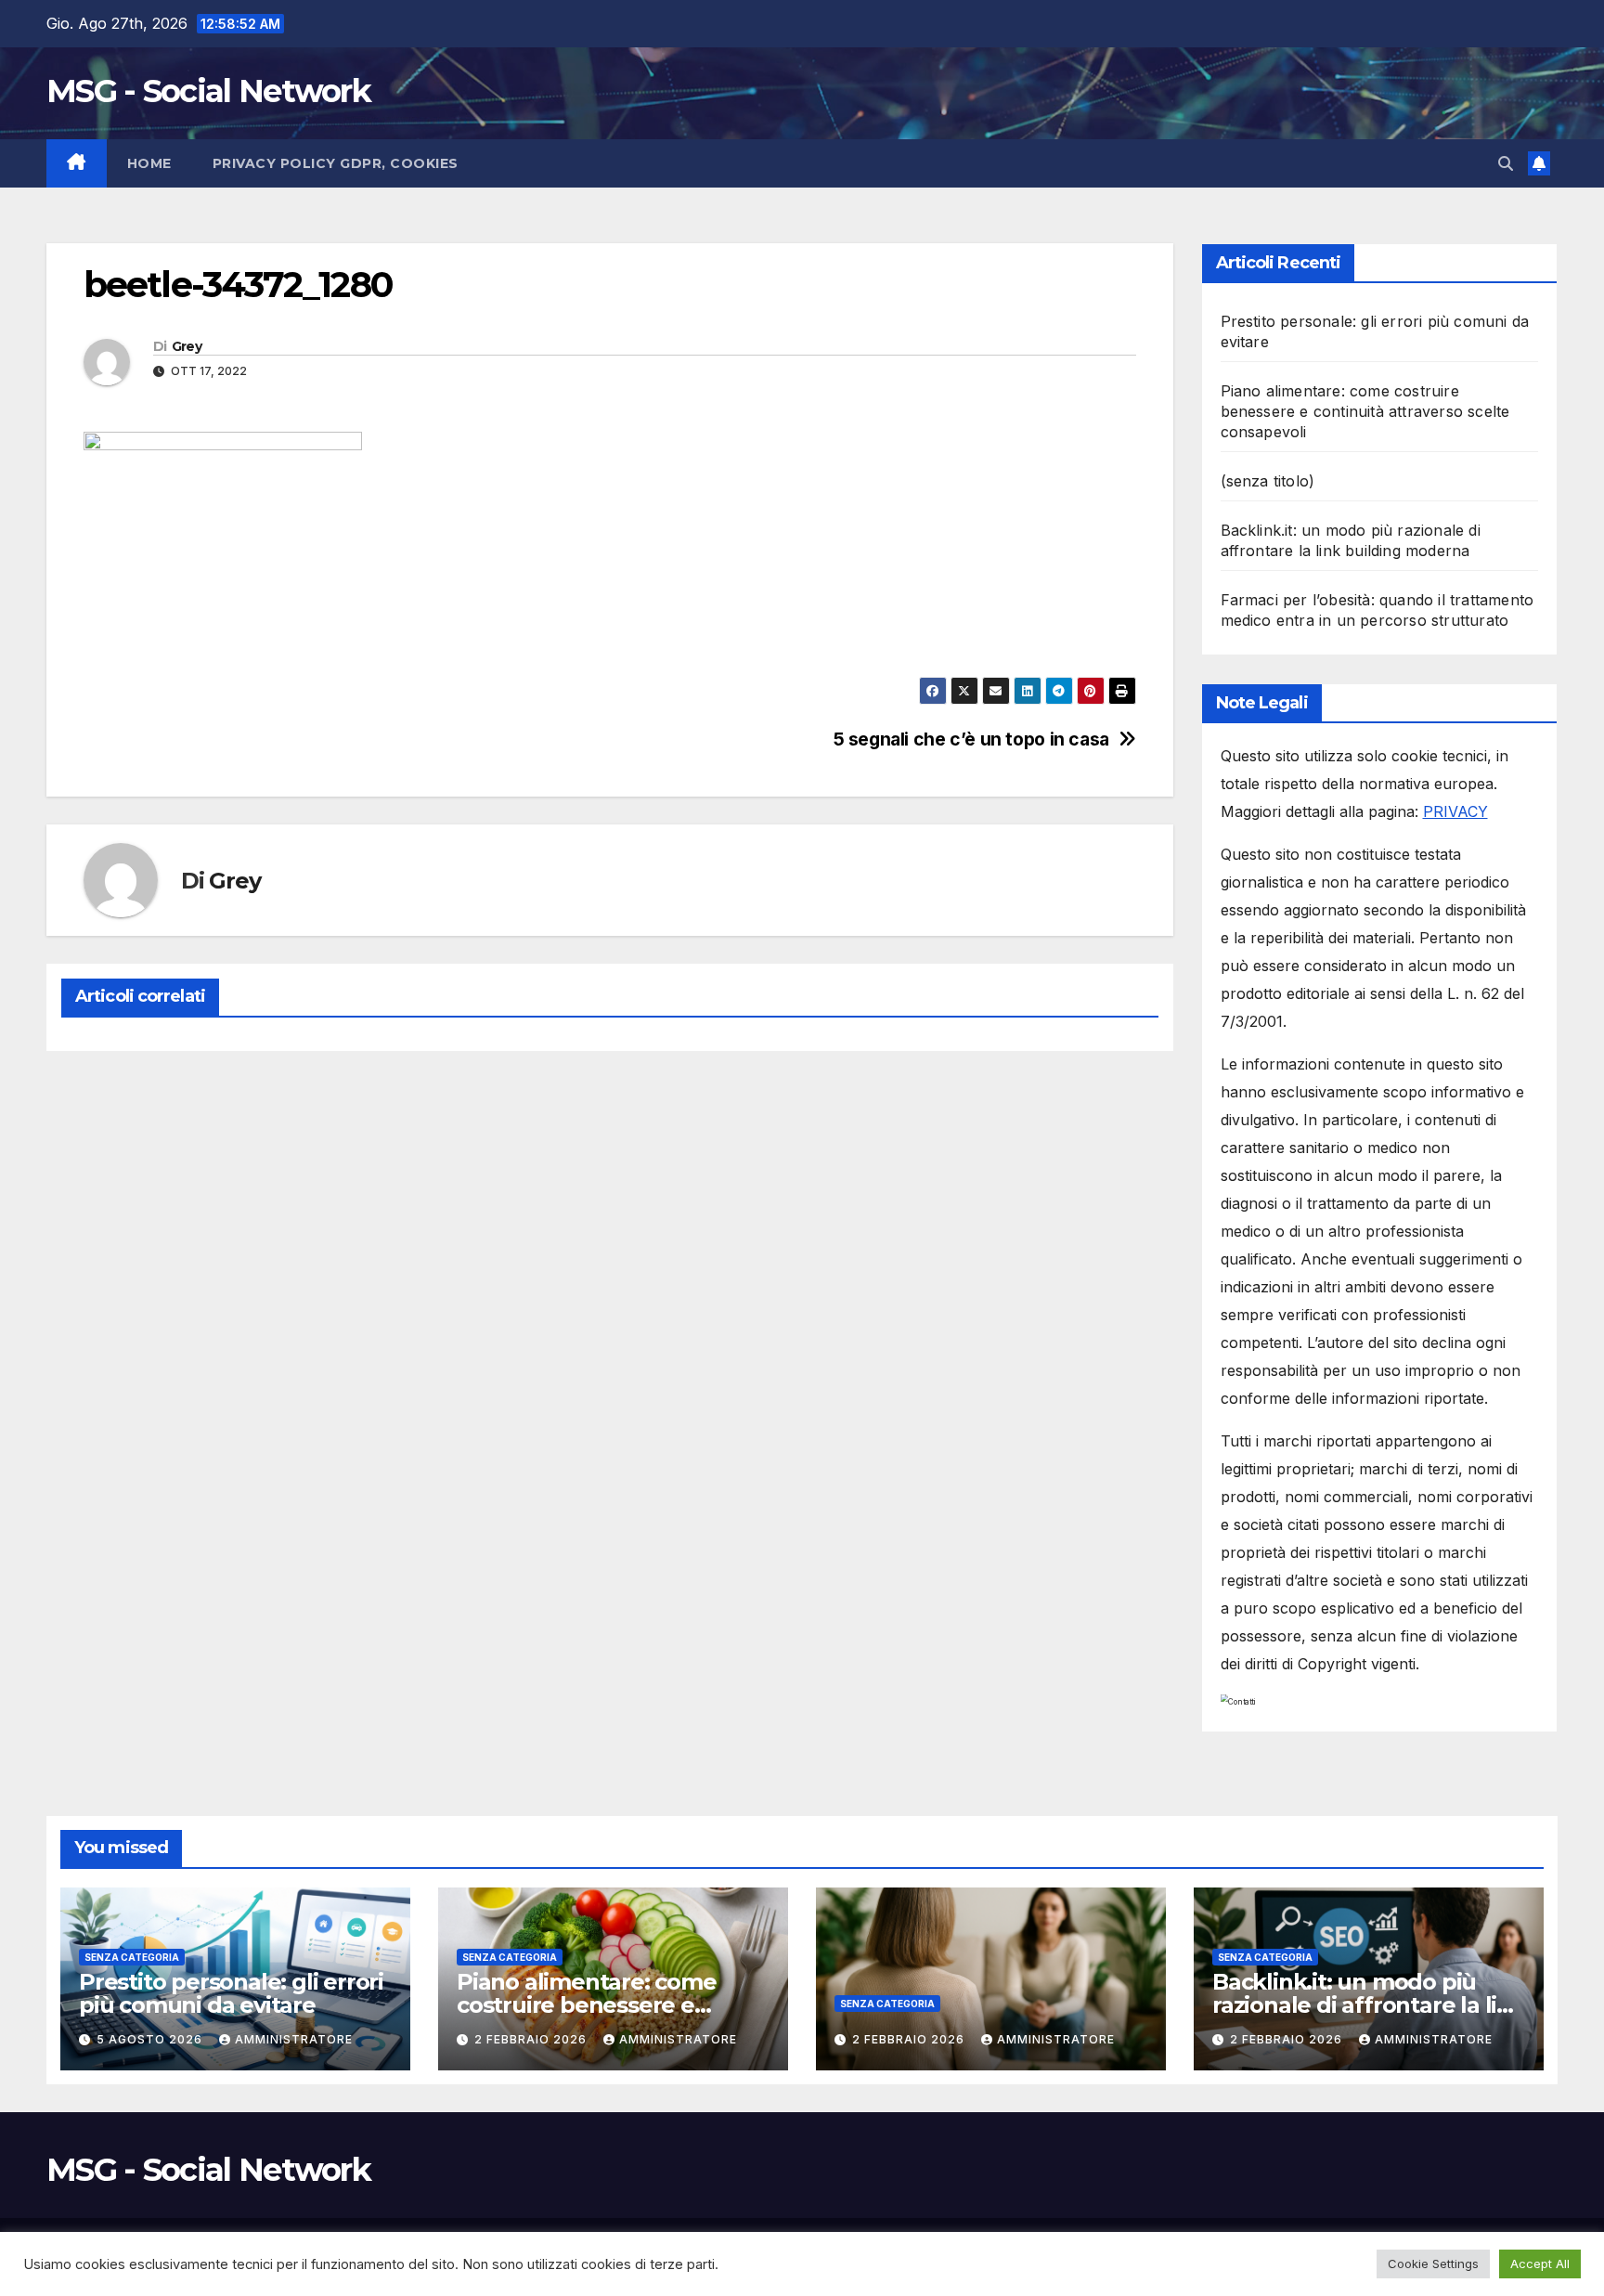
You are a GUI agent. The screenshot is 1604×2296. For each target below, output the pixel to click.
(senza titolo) (1268, 481)
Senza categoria (132, 1957)
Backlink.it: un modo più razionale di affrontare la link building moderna (1369, 2005)
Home (149, 163)
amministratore (294, 2039)
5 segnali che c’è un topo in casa (971, 739)
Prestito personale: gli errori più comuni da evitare (231, 1993)
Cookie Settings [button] (1433, 2264)
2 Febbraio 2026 (532, 2039)
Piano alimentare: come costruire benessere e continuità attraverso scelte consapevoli (1365, 411)
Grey (187, 346)
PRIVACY (1455, 811)
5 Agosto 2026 (151, 2039)
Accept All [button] (1540, 2264)
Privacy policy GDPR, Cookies (336, 163)
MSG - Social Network (208, 91)
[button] (1506, 163)
